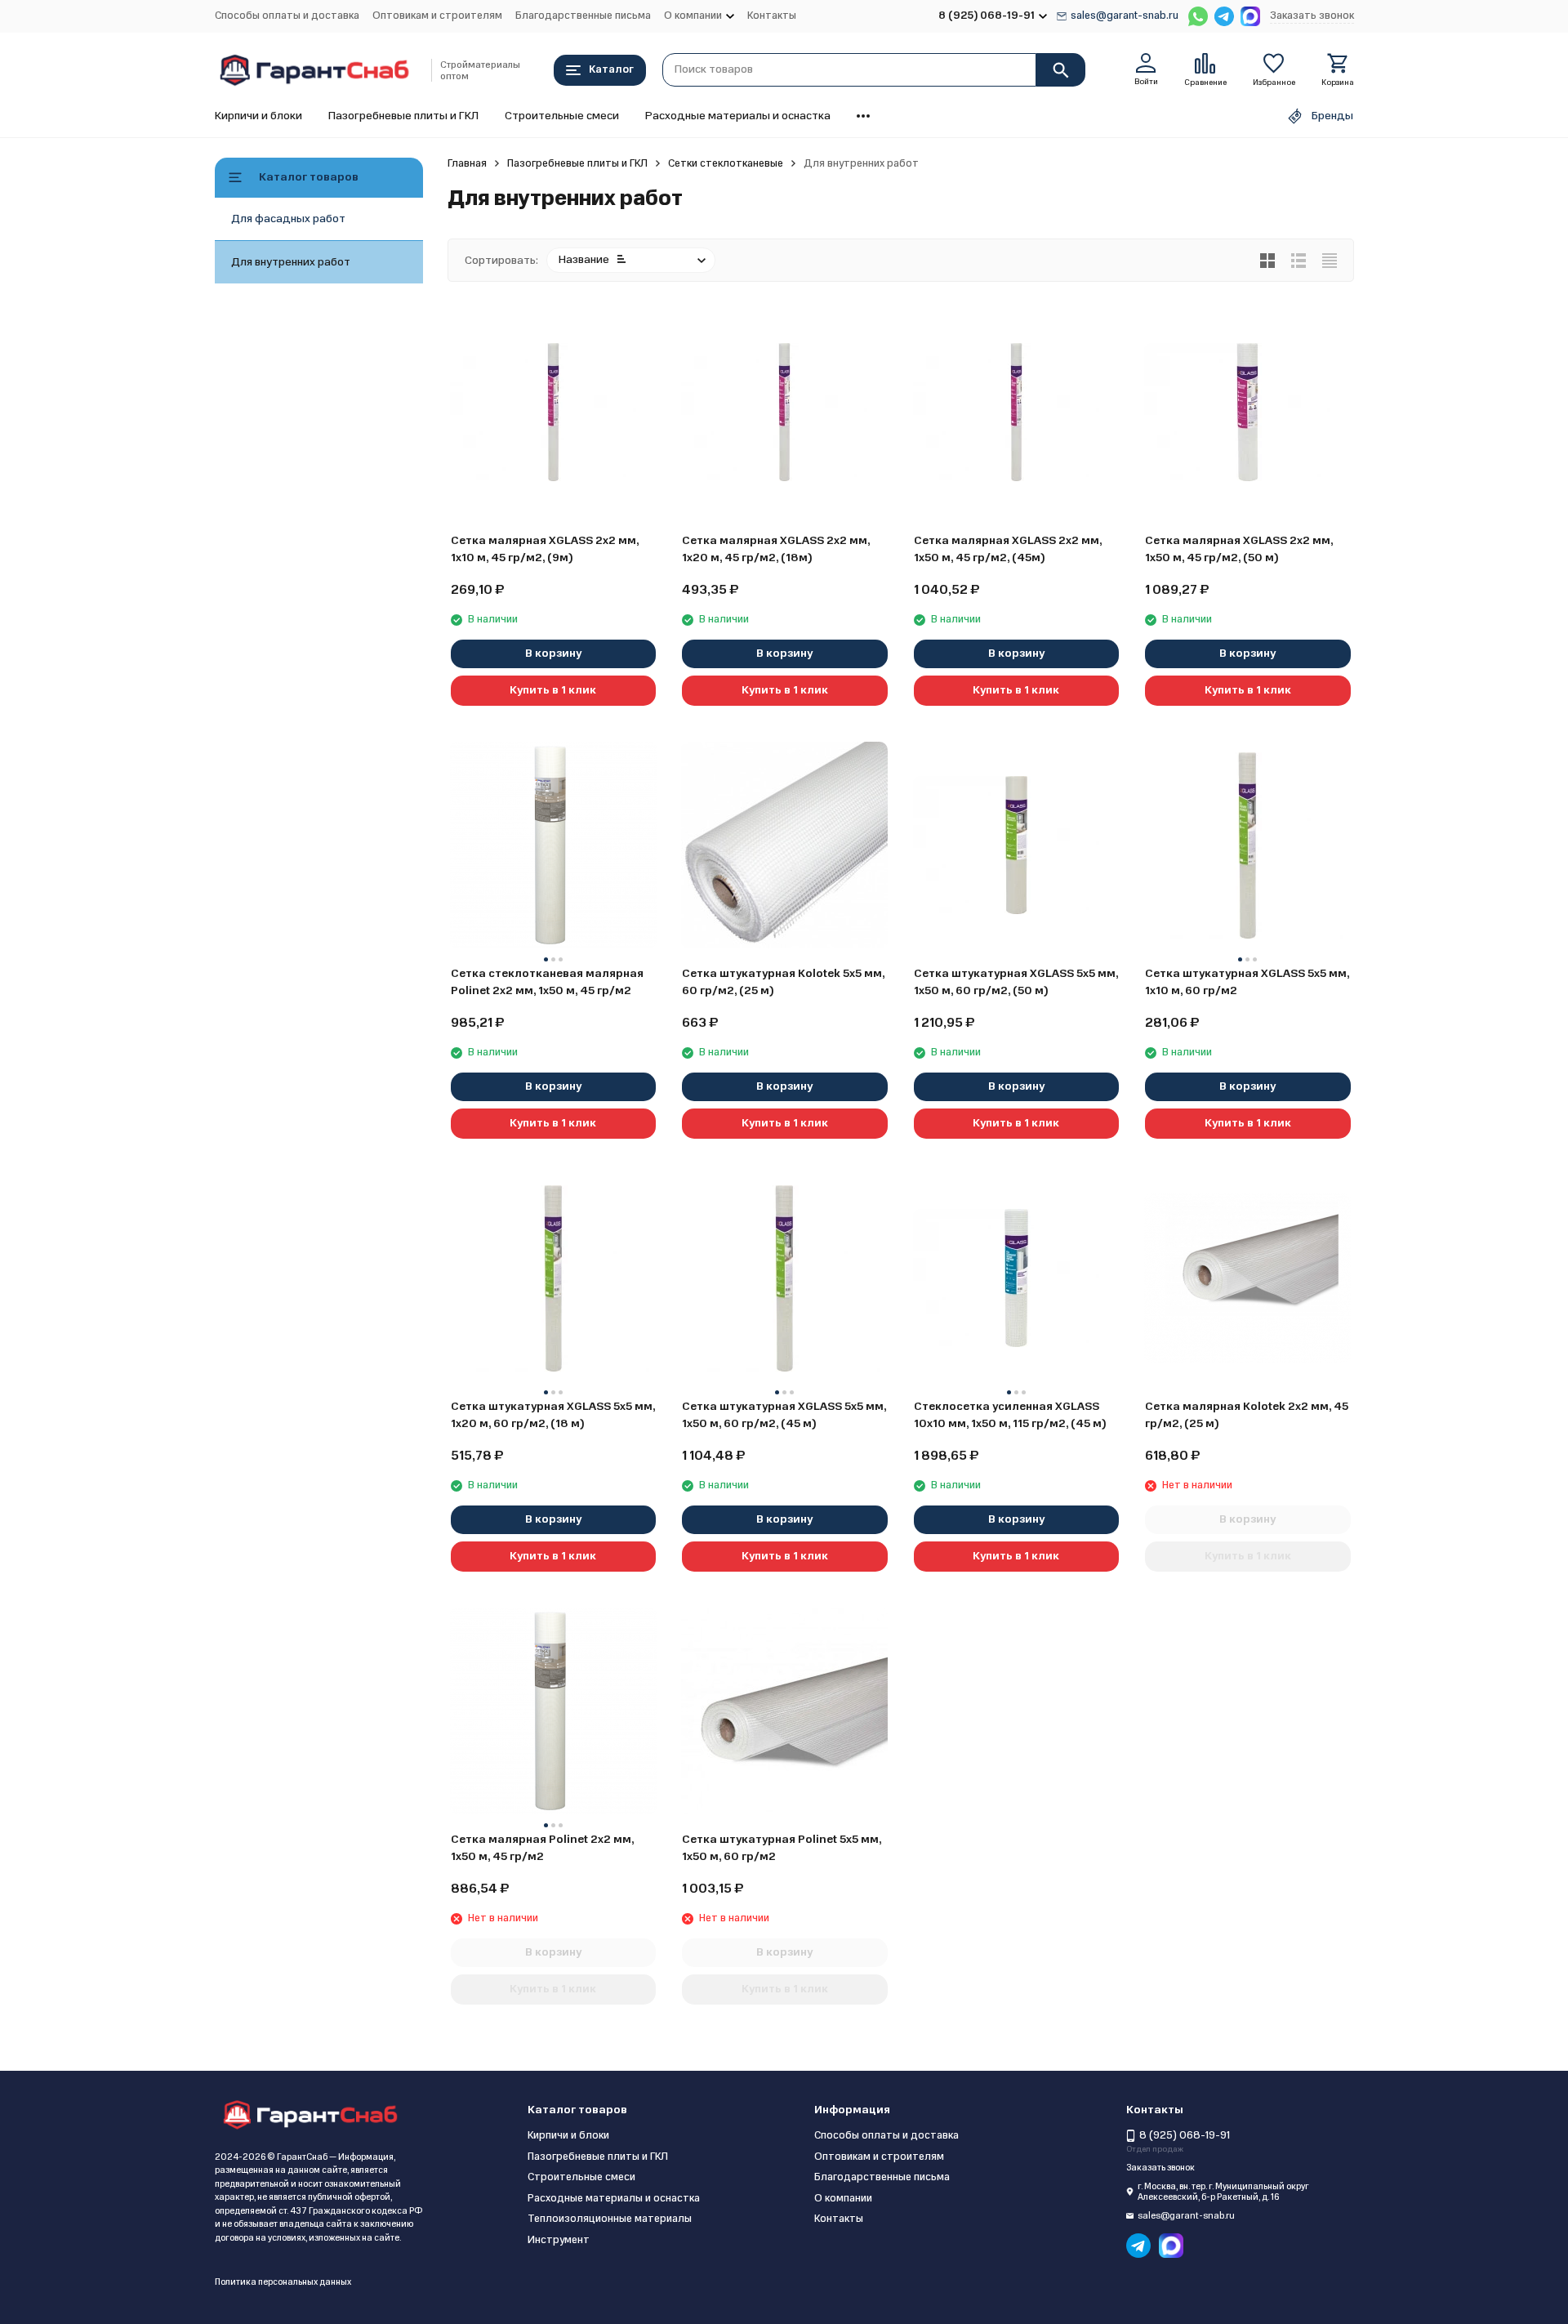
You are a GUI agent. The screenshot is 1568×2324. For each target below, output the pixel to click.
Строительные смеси (562, 116)
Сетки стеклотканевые (726, 163)
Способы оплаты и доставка (287, 16)
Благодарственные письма (583, 16)
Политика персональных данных (283, 2282)
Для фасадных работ (288, 219)
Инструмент (559, 2240)
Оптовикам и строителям (437, 16)
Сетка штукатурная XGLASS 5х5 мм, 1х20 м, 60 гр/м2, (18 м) (553, 1415)
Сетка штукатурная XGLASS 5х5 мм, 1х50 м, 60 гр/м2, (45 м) (784, 1415)
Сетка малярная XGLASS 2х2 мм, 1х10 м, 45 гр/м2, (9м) (545, 549)
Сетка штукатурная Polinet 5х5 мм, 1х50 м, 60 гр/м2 (782, 1848)
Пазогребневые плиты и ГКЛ (403, 116)
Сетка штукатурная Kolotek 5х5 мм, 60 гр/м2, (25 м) (783, 982)
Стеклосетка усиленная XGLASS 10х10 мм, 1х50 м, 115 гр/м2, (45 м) (1010, 1415)
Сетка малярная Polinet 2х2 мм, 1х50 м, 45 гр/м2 (542, 1848)
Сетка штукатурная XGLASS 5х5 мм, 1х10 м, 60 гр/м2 (1247, 982)
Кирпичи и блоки (258, 116)
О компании (843, 2198)
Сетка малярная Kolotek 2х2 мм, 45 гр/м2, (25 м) (1247, 1415)
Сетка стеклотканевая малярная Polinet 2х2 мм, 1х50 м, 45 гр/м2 (547, 982)
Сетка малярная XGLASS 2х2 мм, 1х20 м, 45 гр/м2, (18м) (776, 549)
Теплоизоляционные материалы (610, 2219)
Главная (467, 163)
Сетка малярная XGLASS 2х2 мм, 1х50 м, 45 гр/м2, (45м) (1008, 549)
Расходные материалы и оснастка (738, 116)
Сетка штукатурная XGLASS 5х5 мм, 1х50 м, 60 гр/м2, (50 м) (1016, 982)
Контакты (772, 16)
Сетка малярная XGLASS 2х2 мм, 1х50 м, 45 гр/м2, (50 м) (1239, 549)
